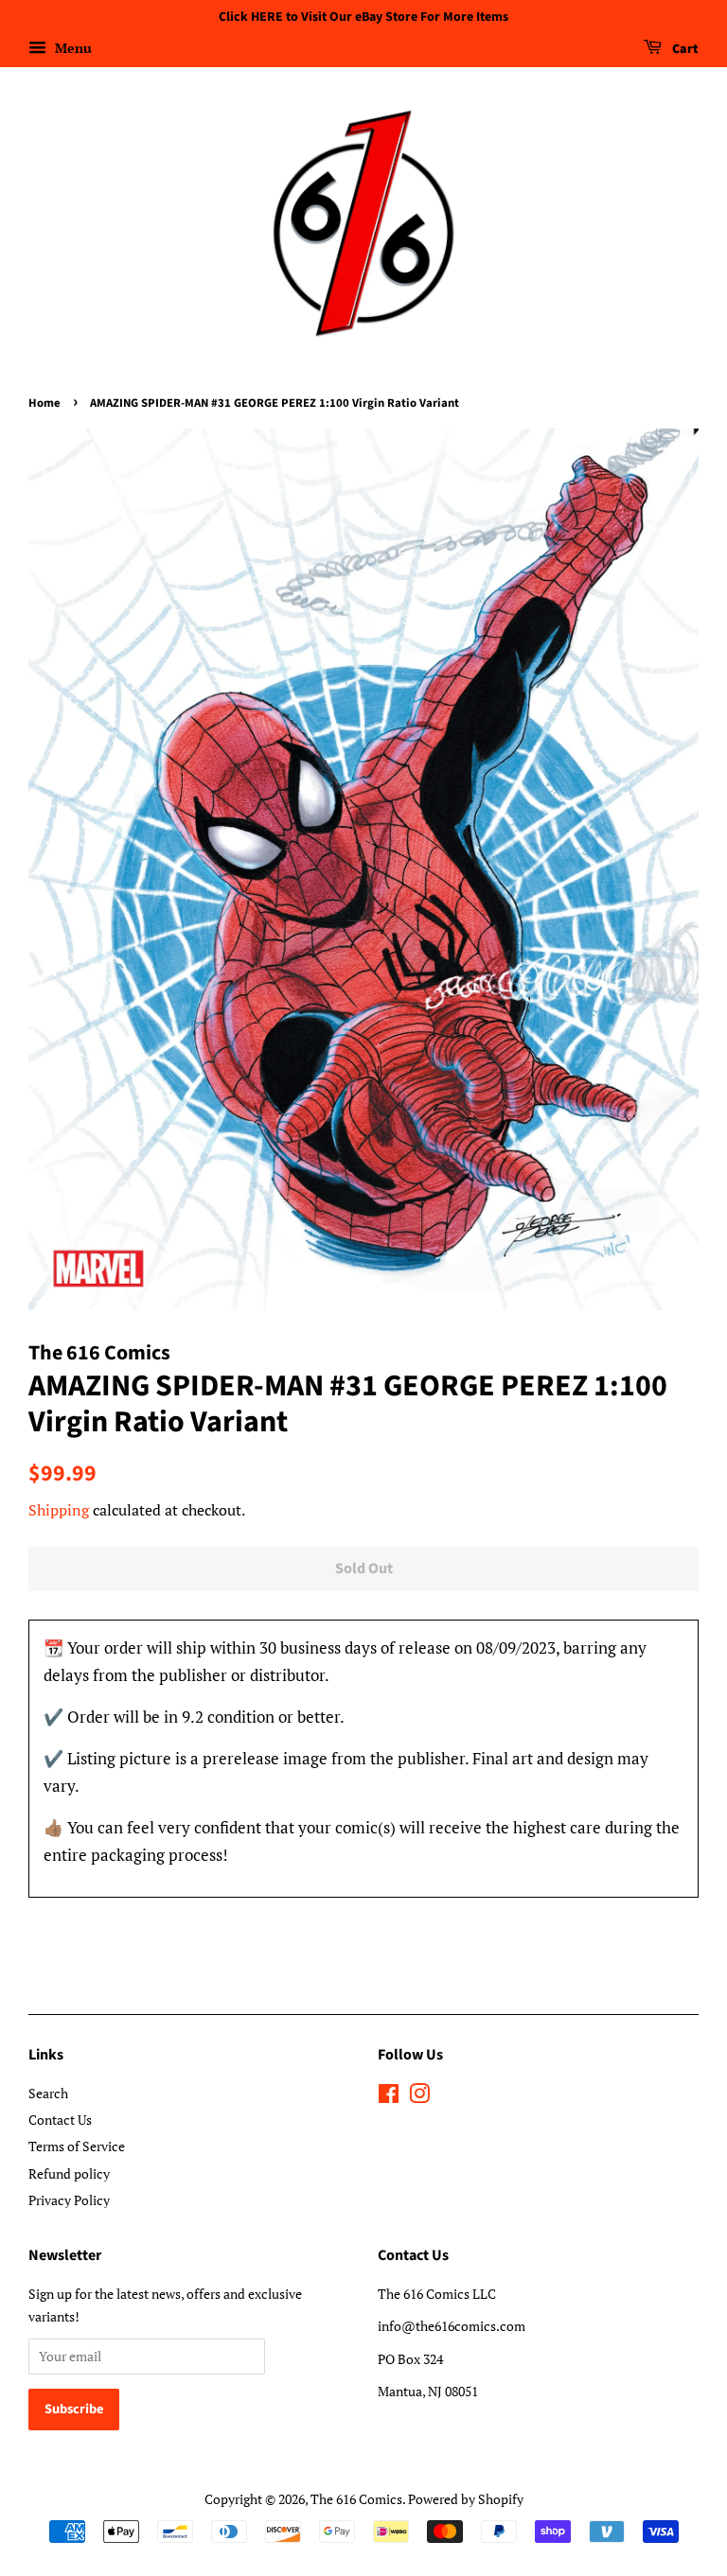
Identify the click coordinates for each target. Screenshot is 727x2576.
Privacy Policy (69, 2200)
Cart (684, 49)
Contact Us (60, 2120)
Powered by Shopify (466, 2499)
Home (44, 403)
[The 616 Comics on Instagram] (419, 2097)
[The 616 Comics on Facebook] (389, 2097)
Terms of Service (77, 2146)
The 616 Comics (356, 2499)
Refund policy (69, 2173)
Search (48, 2093)
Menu (71, 48)
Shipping (59, 1510)
